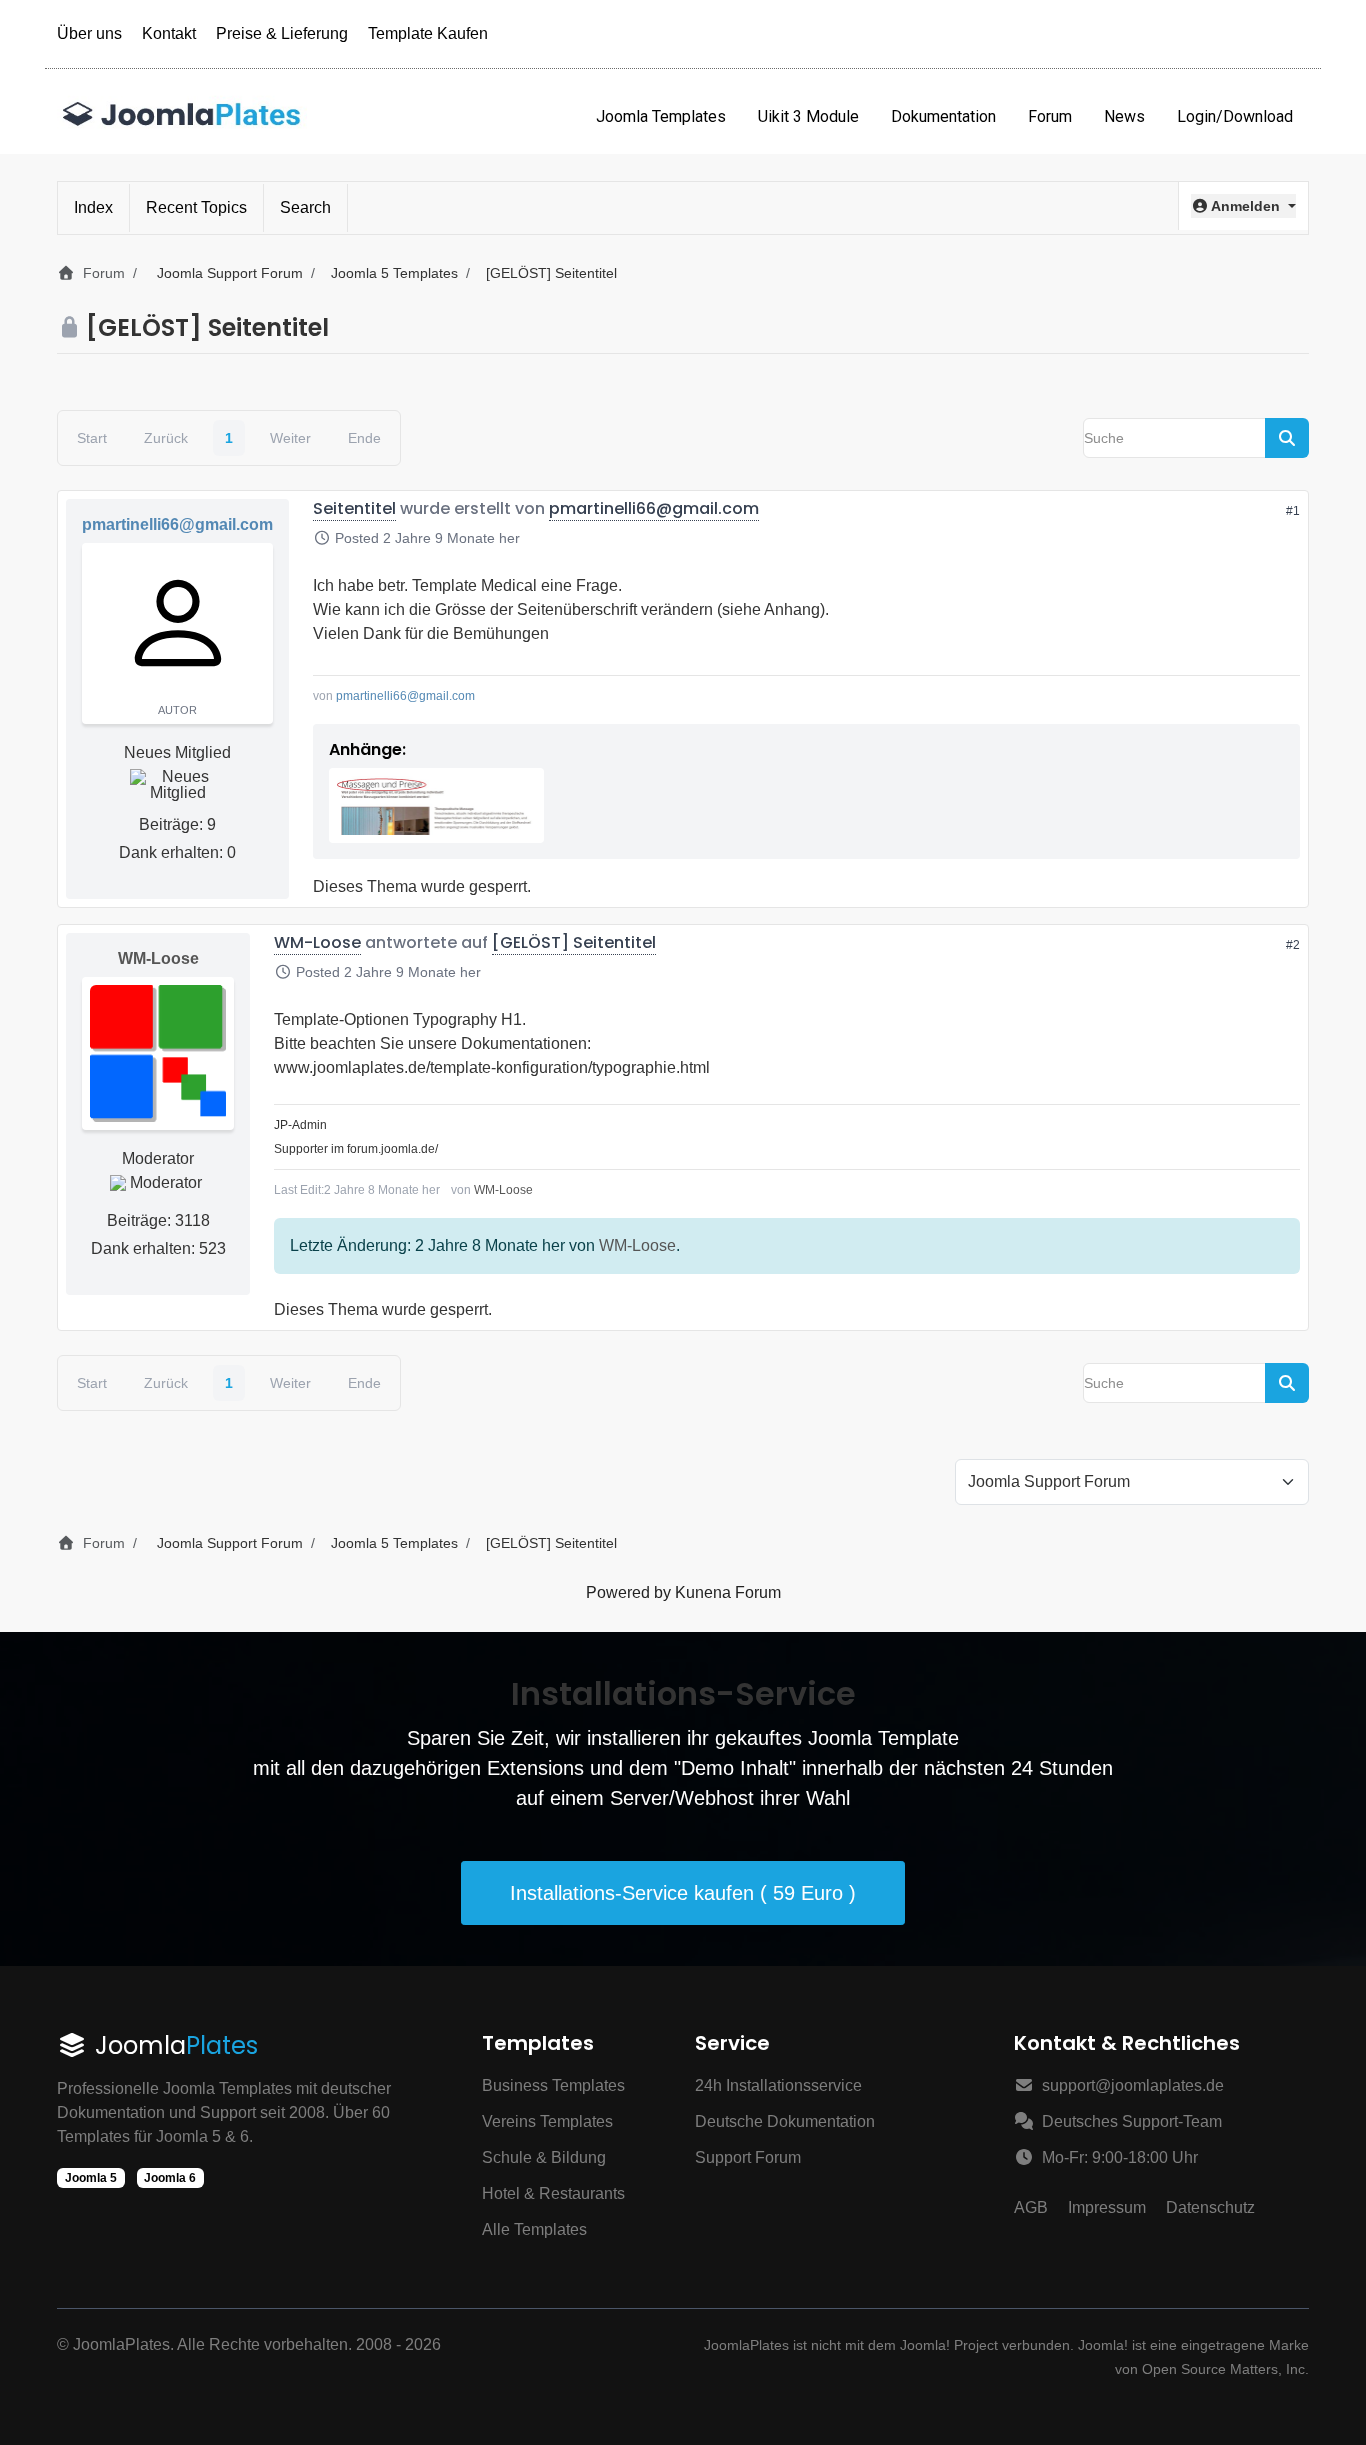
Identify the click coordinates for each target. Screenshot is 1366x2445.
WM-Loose (158, 958)
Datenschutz (1210, 2207)
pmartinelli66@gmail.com (177, 524)
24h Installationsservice (778, 2085)
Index (93, 207)
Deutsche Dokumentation (785, 2121)
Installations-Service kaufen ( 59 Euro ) (683, 1893)
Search (305, 207)
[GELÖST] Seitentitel (574, 942)
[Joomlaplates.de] (182, 116)
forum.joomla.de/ (392, 1149)
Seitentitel (354, 508)
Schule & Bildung (544, 2157)
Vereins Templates (547, 2121)
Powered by (628, 1592)
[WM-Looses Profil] (158, 1053)
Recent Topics (196, 207)
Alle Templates (534, 2229)
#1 (1293, 511)
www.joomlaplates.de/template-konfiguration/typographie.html (492, 1067)
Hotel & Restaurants (553, 2193)
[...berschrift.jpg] (436, 805)
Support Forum (748, 2157)
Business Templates (553, 2085)
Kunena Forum (728, 1592)
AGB (1031, 2207)
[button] (1243, 206)
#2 (1293, 945)
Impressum (1107, 2207)
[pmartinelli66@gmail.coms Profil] (177, 623)
